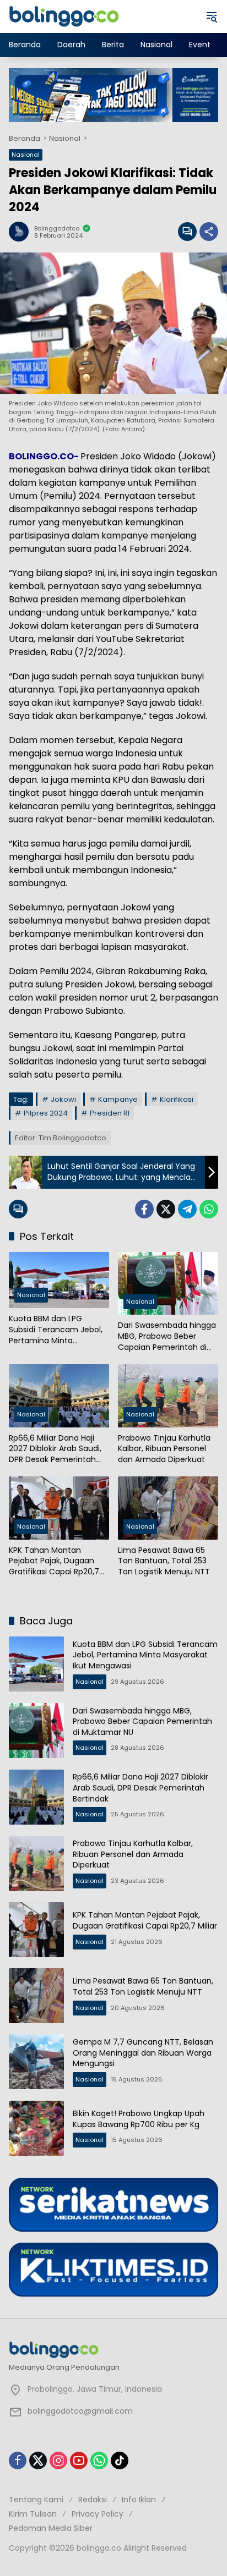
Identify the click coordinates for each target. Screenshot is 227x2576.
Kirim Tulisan (33, 2514)
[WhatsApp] (209, 1209)
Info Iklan (139, 2500)
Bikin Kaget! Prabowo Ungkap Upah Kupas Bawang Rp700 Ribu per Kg (139, 2119)
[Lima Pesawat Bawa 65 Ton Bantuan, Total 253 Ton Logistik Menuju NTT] (168, 1508)
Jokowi (63, 1099)
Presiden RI (110, 1113)
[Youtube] (79, 2460)
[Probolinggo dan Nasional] (64, 16)
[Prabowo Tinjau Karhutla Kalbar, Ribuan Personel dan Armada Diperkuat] (168, 1396)
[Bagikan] (209, 232)
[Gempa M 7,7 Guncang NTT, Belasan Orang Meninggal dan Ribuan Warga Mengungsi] (36, 2062)
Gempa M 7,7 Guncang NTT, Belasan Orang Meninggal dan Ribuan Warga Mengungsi (143, 2053)
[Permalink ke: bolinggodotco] (21, 232)
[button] (212, 17)
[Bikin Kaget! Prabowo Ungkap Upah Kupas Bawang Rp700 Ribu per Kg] (36, 2128)
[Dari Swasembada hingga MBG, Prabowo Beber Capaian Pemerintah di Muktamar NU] (168, 1283)
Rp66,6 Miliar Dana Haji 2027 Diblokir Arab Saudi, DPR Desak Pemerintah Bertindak (55, 1449)
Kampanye (118, 1099)
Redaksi (93, 2500)
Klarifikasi (177, 1099)
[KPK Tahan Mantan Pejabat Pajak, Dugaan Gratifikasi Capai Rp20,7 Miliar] (59, 1508)
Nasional (26, 155)
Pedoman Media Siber (51, 2528)
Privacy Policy (98, 2514)
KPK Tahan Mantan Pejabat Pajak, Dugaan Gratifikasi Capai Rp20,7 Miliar (54, 1561)
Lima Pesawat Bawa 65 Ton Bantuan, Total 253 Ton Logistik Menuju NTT (164, 1561)
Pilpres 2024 (46, 1113)
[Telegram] (187, 1209)
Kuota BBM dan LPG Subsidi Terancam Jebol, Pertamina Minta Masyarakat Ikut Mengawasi (56, 1330)
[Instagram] (58, 2460)
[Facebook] (144, 1209)
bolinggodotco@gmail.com (80, 2411)
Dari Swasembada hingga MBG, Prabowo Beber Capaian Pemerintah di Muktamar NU (167, 1336)
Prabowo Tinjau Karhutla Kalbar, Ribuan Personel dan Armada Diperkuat (164, 1449)
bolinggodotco (57, 229)
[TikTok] (120, 2460)
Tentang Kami (36, 2500)
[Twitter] (166, 1209)
